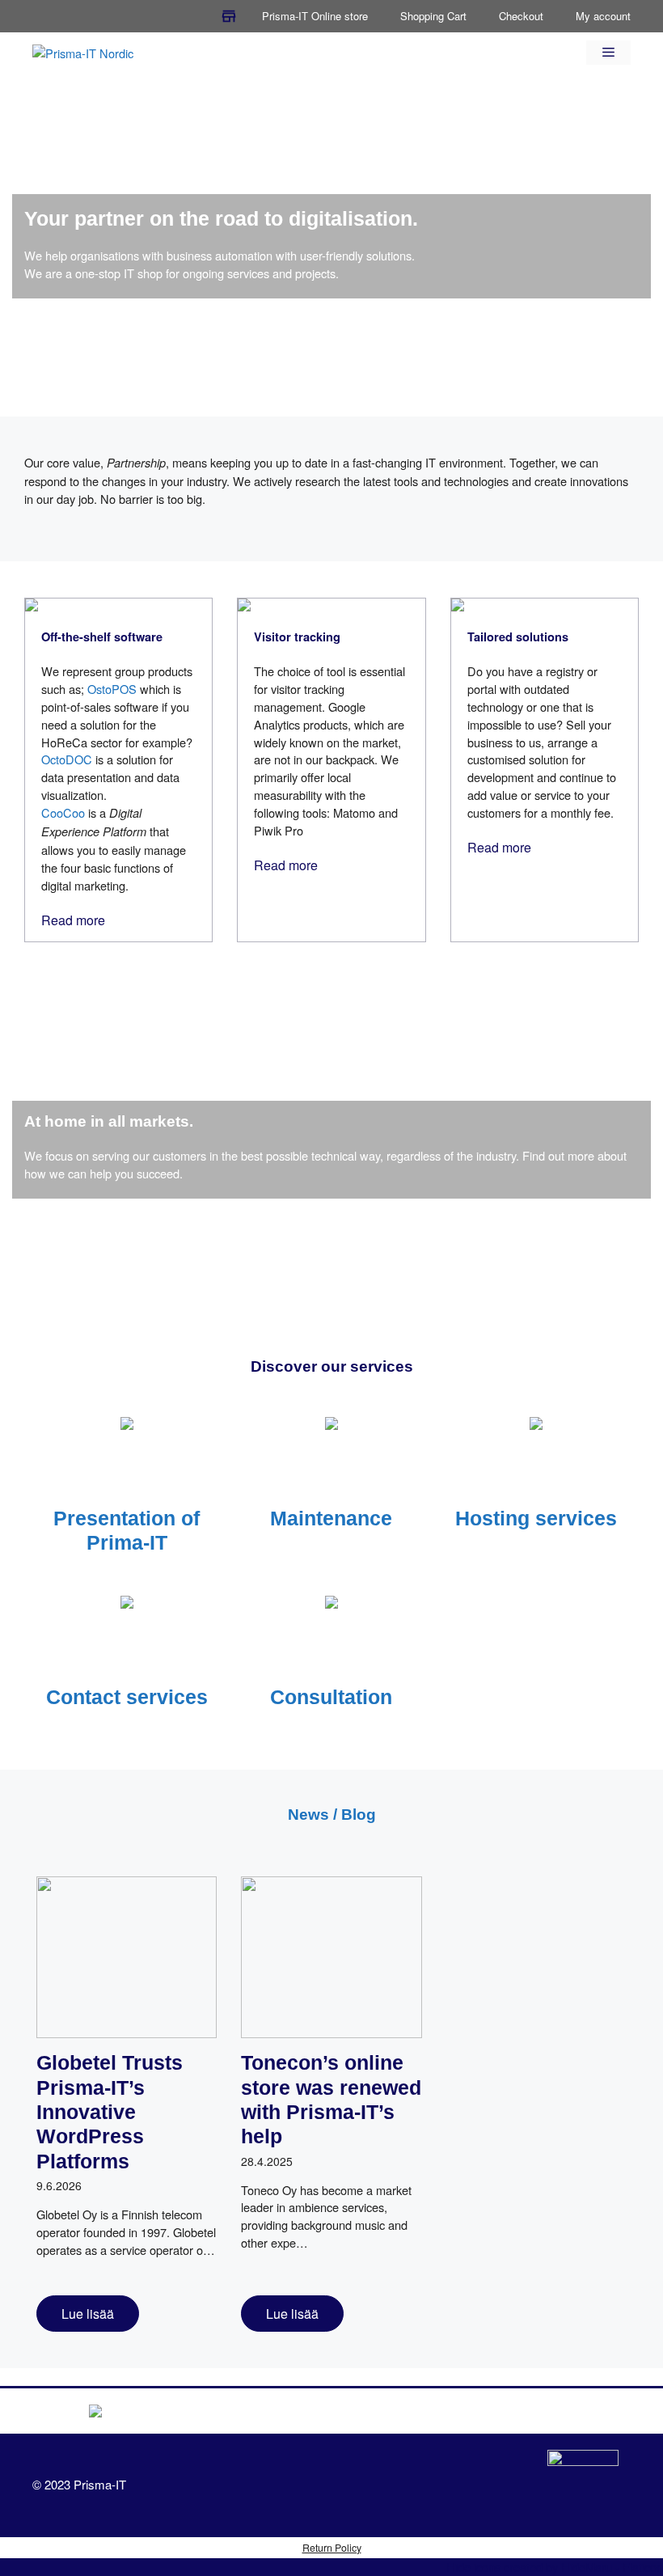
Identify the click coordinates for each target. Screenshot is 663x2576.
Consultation (331, 1697)
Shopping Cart (433, 16)
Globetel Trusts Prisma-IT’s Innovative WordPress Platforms (110, 2111)
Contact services (127, 1697)
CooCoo (63, 812)
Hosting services (536, 1518)
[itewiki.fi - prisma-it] (583, 2485)
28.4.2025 (267, 2161)
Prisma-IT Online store (315, 16)
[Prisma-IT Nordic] (83, 51)
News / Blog (332, 1815)
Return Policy (332, 2548)
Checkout (521, 16)
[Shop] (229, 16)
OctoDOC (67, 759)
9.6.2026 (59, 2185)
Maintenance (331, 1518)
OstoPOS (112, 689)
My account (603, 16)
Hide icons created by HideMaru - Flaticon (555, 2567)
